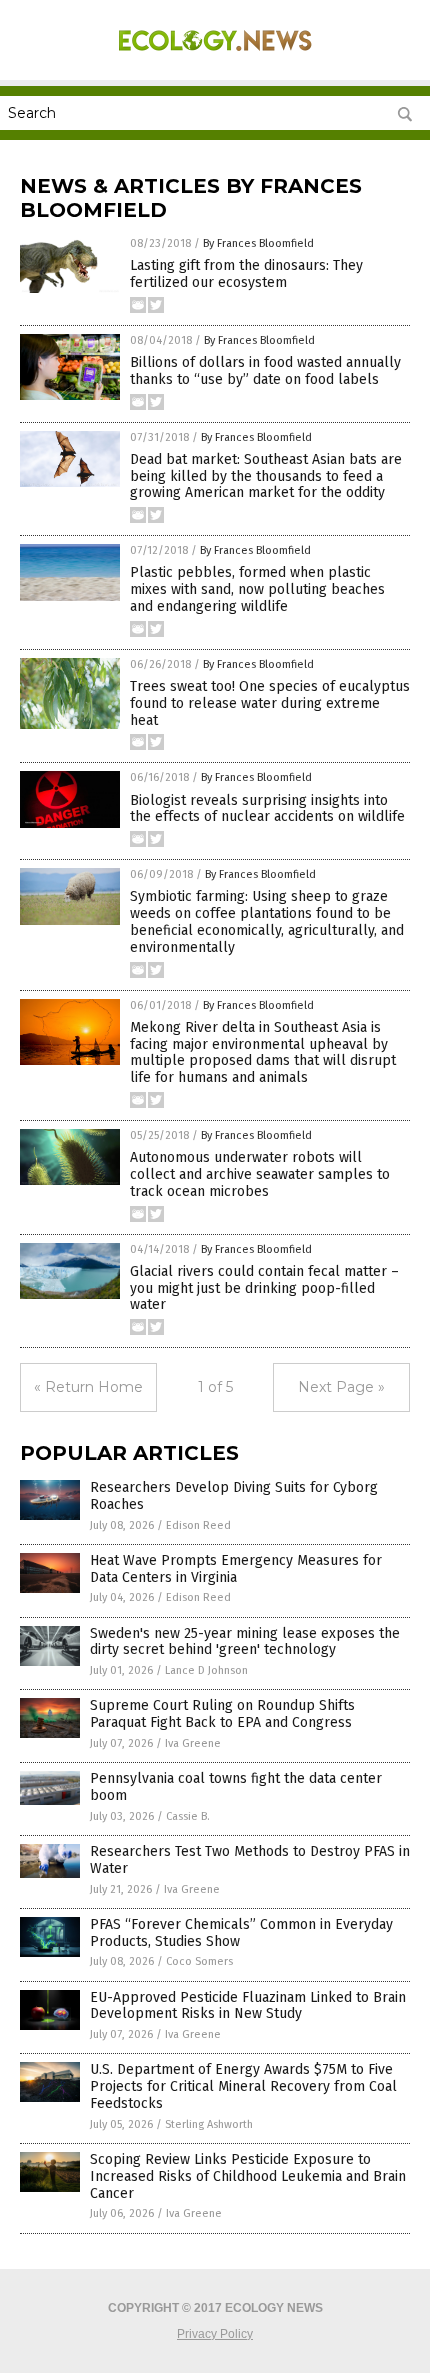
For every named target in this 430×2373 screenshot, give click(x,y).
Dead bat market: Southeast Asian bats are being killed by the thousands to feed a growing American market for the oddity (266, 476)
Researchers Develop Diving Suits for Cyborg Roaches (234, 1496)
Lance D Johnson (206, 1670)
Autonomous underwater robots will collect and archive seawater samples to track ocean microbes (260, 1174)
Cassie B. (188, 1816)
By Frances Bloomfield (258, 243)
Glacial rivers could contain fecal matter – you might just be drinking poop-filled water (264, 1288)
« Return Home (88, 1387)
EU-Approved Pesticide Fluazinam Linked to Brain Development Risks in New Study (248, 2006)
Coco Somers (199, 1961)
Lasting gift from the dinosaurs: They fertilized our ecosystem (246, 274)
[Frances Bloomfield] (215, 59)
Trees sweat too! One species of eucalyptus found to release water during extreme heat (270, 703)
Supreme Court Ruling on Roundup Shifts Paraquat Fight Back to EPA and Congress (222, 1714)
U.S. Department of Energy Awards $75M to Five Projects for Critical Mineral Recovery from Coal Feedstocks (243, 2086)
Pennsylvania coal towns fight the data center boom (236, 1787)
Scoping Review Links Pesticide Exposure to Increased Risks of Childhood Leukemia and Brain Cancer (248, 2176)
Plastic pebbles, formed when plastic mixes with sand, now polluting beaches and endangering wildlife (257, 589)
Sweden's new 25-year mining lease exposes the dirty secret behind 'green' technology (245, 1642)
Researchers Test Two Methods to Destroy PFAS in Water (250, 1860)
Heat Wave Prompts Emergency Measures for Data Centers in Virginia (236, 1569)
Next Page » (341, 1387)
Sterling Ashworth (209, 2124)
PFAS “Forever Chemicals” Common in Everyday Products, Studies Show (241, 1933)
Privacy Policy (215, 2334)
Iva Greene (193, 1743)
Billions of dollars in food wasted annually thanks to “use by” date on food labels (265, 371)
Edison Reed (198, 1525)
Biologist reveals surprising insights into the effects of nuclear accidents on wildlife (267, 809)
